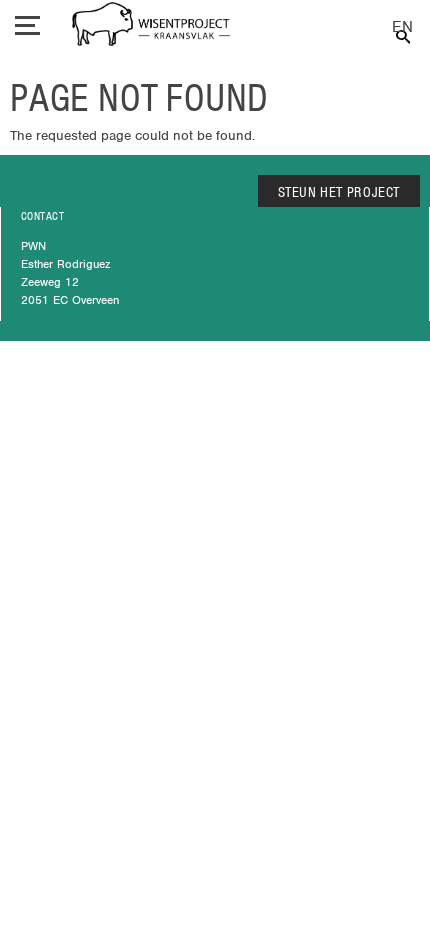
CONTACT (42, 216)
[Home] (151, 26)
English (402, 27)
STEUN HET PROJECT (339, 192)
